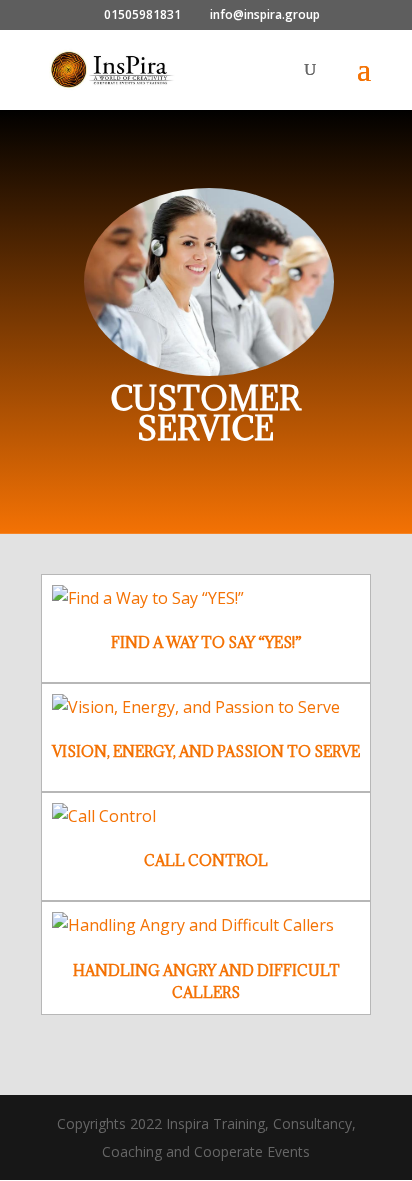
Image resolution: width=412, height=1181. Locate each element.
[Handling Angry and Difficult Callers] (206, 925)
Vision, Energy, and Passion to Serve (206, 751)
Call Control (206, 860)
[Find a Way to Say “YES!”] (206, 598)
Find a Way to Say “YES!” (206, 642)
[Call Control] (206, 816)
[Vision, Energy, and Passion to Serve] (206, 707)
